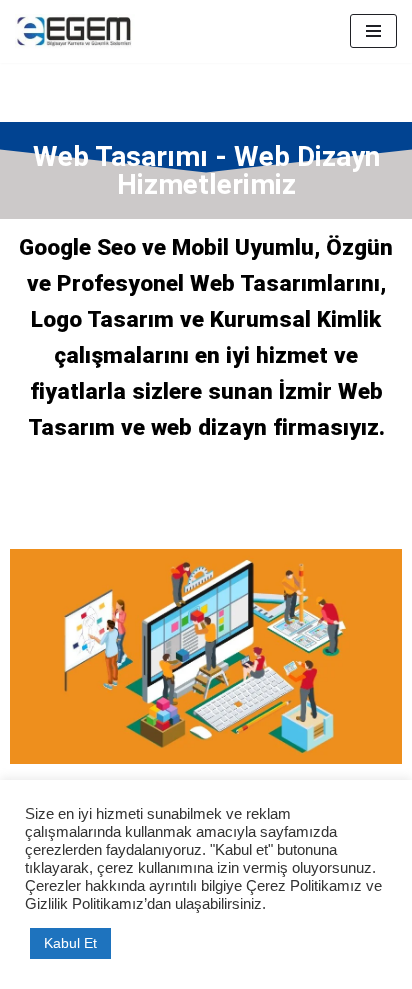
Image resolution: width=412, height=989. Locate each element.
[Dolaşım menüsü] (373, 31)
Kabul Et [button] (70, 943)
